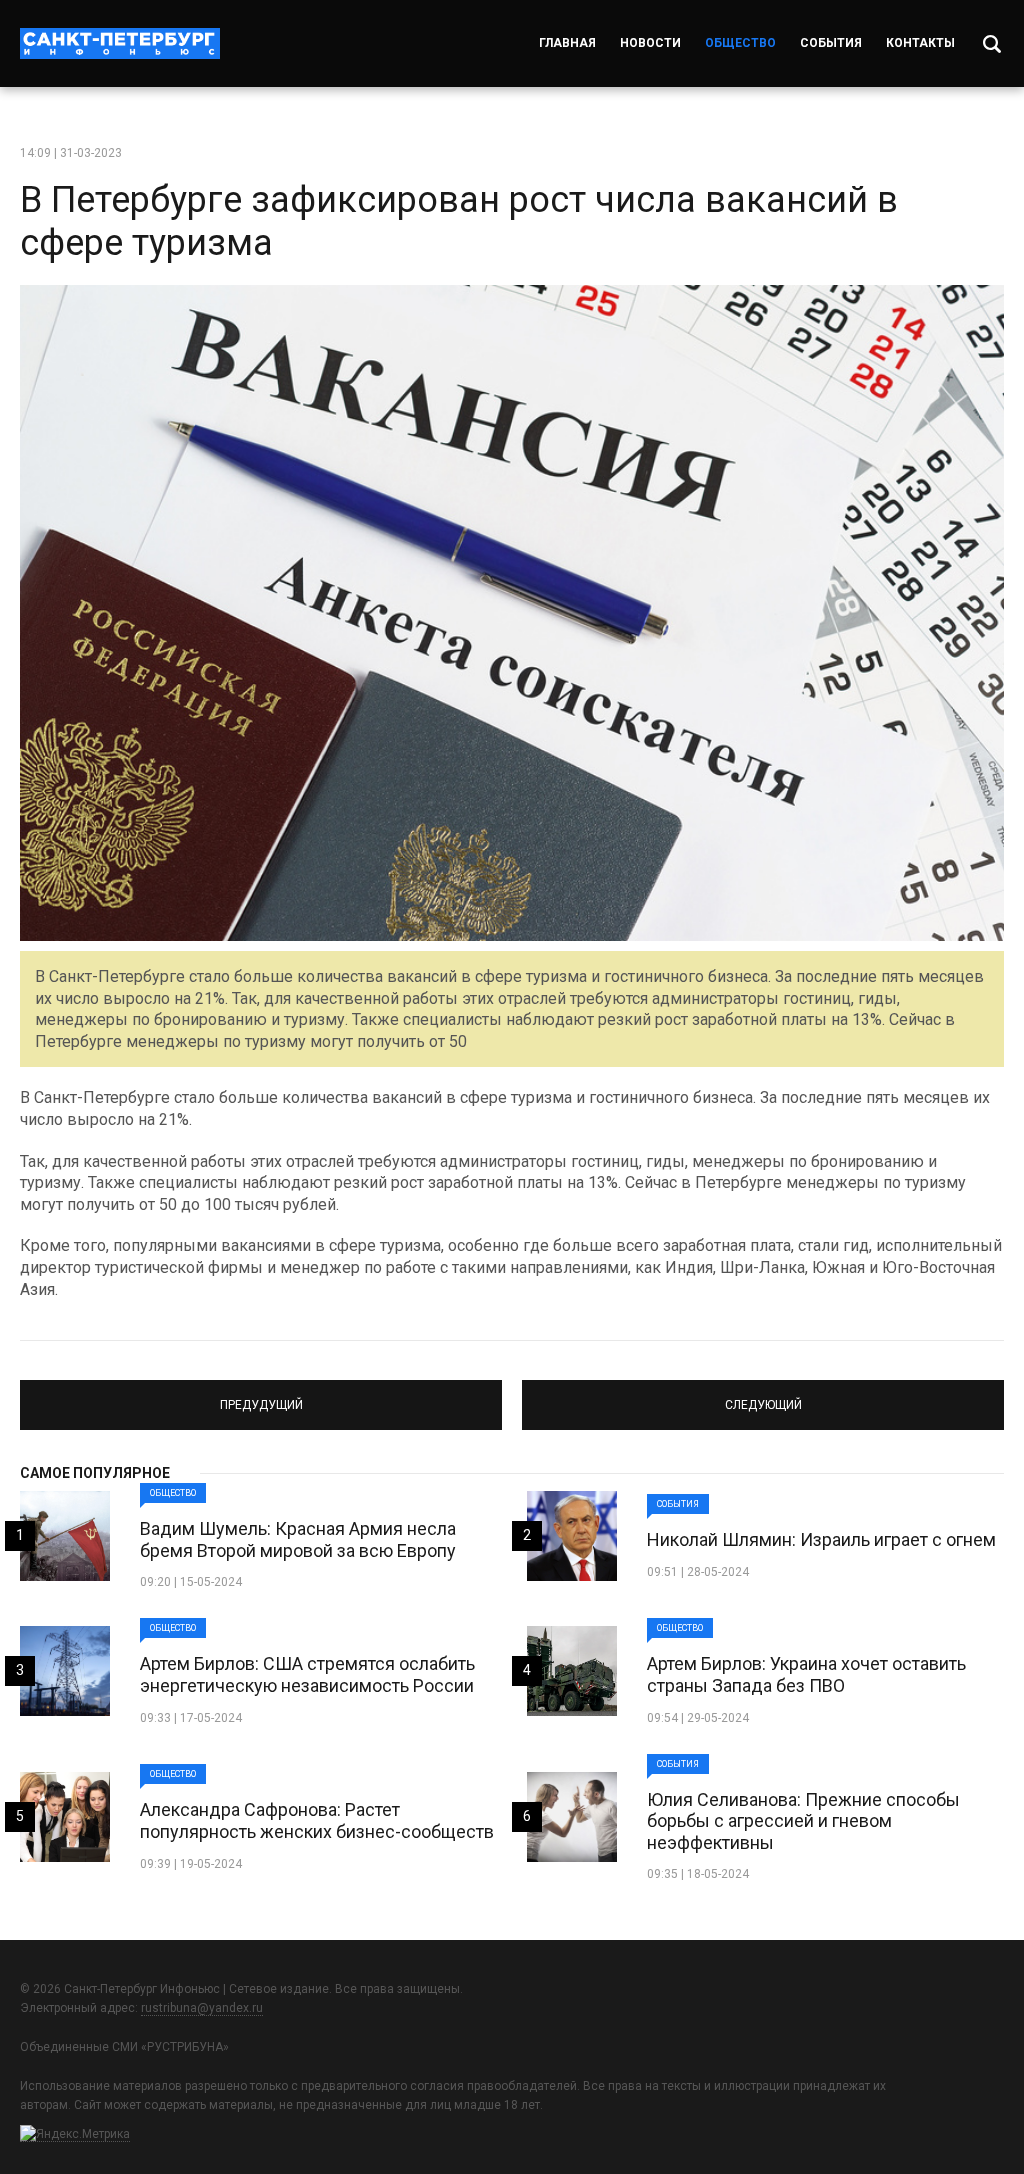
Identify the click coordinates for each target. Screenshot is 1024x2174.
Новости (650, 43)
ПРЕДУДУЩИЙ (261, 1396)
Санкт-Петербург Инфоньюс (120, 43)
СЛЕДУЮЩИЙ (763, 1396)
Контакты (920, 43)
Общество (740, 43)
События (831, 43)
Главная (567, 43)
